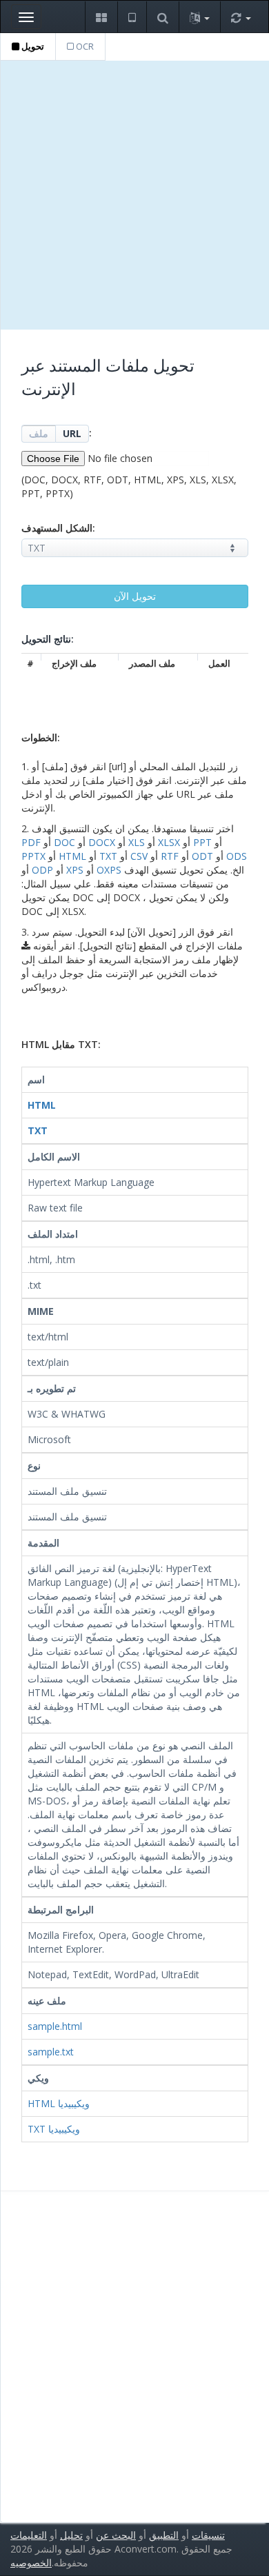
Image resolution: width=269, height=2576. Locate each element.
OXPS (109, 870)
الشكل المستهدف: (58, 528)
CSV (139, 856)
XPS (75, 870)
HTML (72, 856)
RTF (170, 856)
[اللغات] (199, 17)
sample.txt (51, 2052)
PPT (202, 842)
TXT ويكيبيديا (54, 2129)
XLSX (169, 842)
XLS (137, 842)
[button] (101, 17)
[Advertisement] (134, 195)
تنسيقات (208, 2535)
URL (72, 433)
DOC (64, 842)
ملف (39, 433)
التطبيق (164, 2535)
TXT (108, 856)
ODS (237, 856)
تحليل (71, 2535)
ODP (42, 870)
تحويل (32, 46)
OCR (84, 46)
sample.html (55, 2026)
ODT (202, 856)
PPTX (33, 856)
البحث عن (116, 2535)
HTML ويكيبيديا (59, 2103)
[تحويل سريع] (241, 17)
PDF (31, 842)
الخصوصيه (31, 2563)
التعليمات (29, 2535)
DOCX (102, 842)
